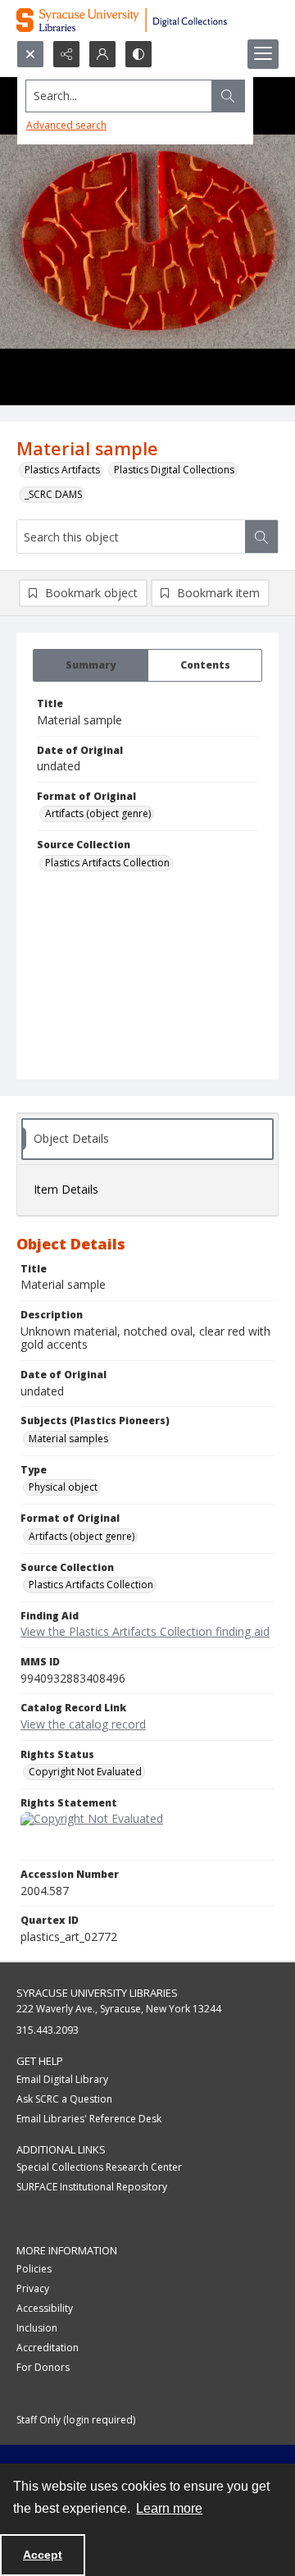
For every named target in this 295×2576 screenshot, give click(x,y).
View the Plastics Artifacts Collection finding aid (145, 1631)
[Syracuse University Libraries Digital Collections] (147, 20)
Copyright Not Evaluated (85, 1772)
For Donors (43, 2367)
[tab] (91, 665)
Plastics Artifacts (62, 470)
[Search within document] (261, 537)
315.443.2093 (48, 2030)
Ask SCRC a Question (64, 2099)
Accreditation (48, 2348)
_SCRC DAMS (53, 494)
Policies (34, 2269)
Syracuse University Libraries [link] (97, 1993)
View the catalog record (83, 1724)
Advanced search (66, 125)
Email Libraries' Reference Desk (89, 2119)
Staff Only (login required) (76, 2420)
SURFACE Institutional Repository (92, 2187)
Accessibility (45, 2308)
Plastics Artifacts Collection (107, 863)
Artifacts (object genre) (98, 813)
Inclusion (37, 2328)
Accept (43, 2555)
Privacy (33, 2288)
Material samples (68, 1439)
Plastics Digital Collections (174, 470)
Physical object (63, 1487)
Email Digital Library (62, 2079)
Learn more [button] (169, 2508)
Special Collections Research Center (99, 2167)
